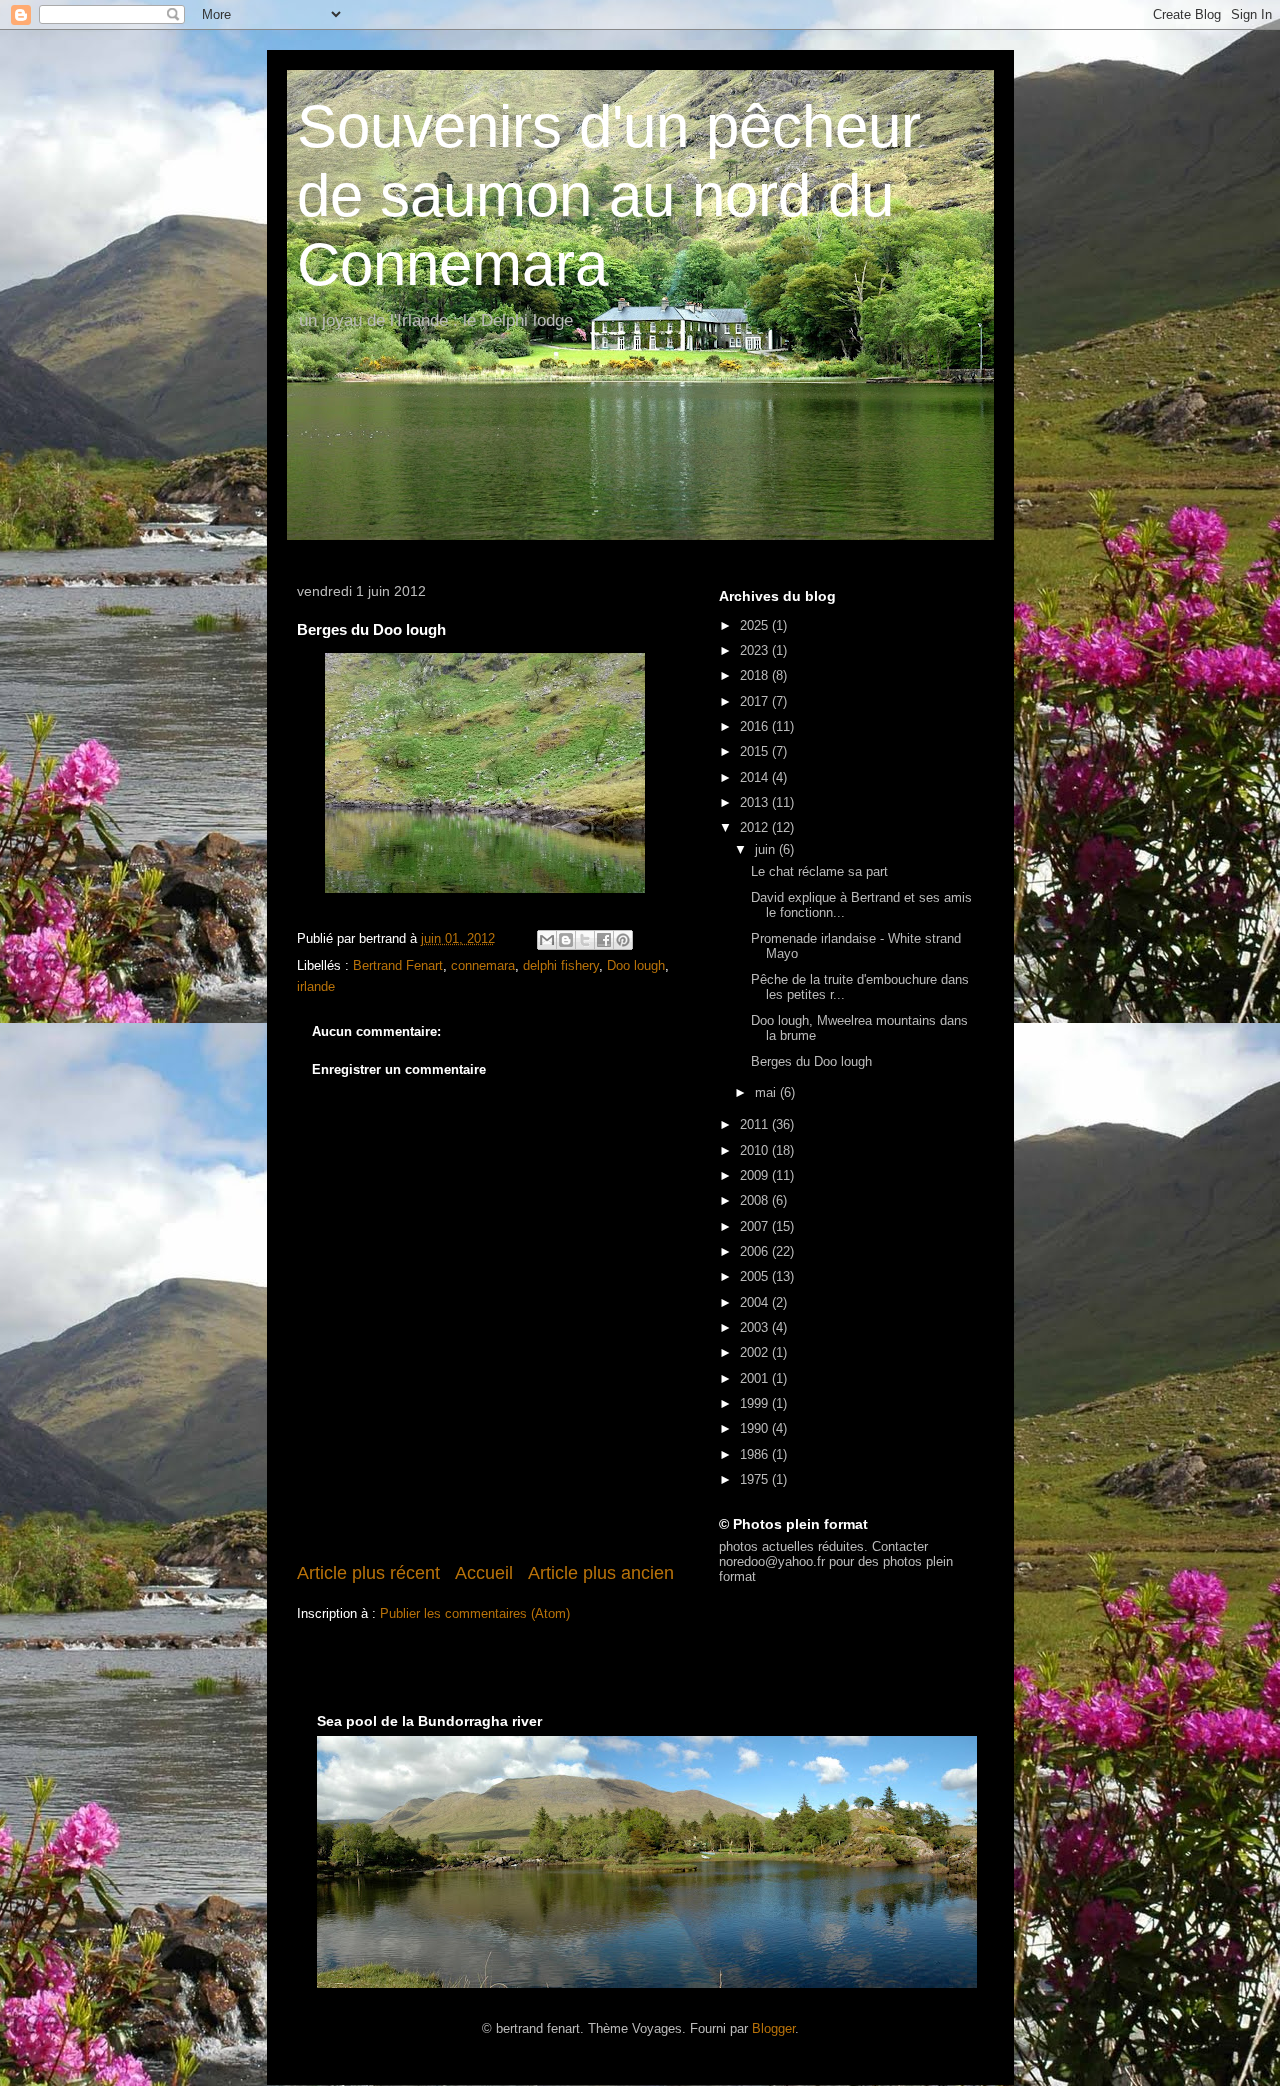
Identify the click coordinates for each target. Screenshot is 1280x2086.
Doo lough (636, 965)
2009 (756, 1175)
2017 (756, 701)
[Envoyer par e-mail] (547, 940)
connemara (483, 965)
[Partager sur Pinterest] (623, 940)
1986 (756, 1454)
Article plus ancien (601, 1573)
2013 (756, 802)
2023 (756, 650)
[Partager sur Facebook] (604, 940)
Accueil (484, 1573)
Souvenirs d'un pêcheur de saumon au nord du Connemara (609, 195)
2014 (756, 777)
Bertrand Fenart (398, 965)
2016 (756, 726)
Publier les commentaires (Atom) (475, 1613)
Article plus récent (368, 1573)
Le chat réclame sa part (819, 871)
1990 (756, 1428)
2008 (756, 1200)
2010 (756, 1150)
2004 (756, 1302)
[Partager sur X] (585, 940)
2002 (756, 1352)
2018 (756, 675)
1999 (756, 1403)
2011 (756, 1124)
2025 (756, 625)
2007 (756, 1226)
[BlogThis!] (566, 940)
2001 (756, 1378)
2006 (756, 1251)
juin (767, 849)
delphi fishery (561, 965)
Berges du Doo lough (811, 1061)
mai (767, 1092)
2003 (756, 1327)
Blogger (773, 2028)
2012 (756, 827)
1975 (756, 1479)
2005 (756, 1276)
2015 (756, 751)
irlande (316, 986)
